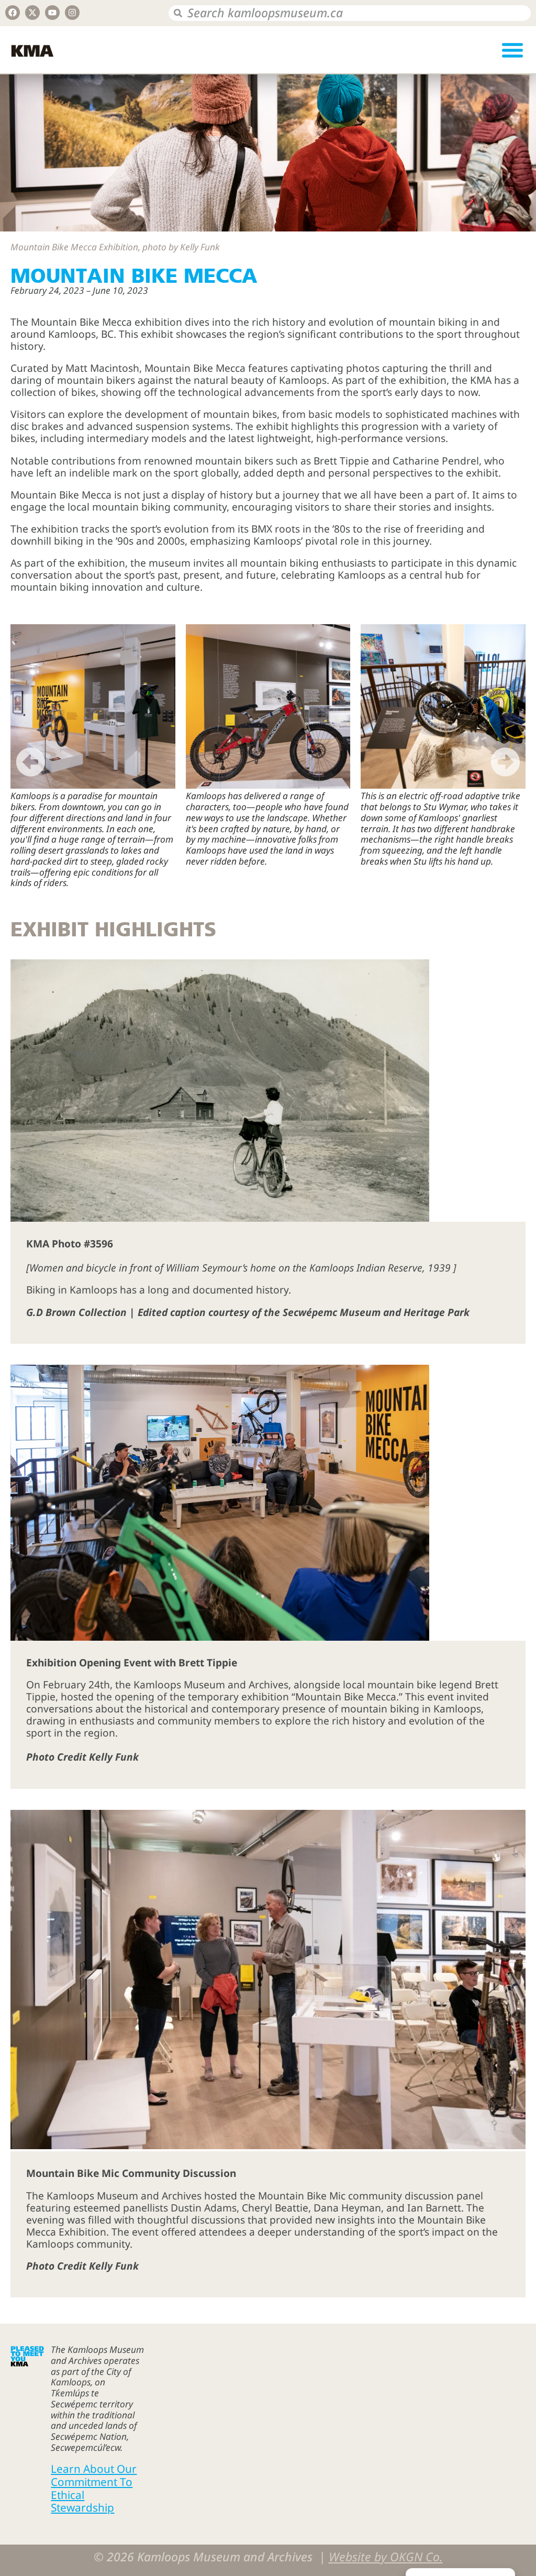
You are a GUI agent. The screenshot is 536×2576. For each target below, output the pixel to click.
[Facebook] (13, 13)
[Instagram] (72, 13)
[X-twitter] (32, 13)
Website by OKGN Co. (386, 2557)
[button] (31, 762)
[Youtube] (52, 13)
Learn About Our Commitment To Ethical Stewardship (94, 2488)
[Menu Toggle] (512, 50)
